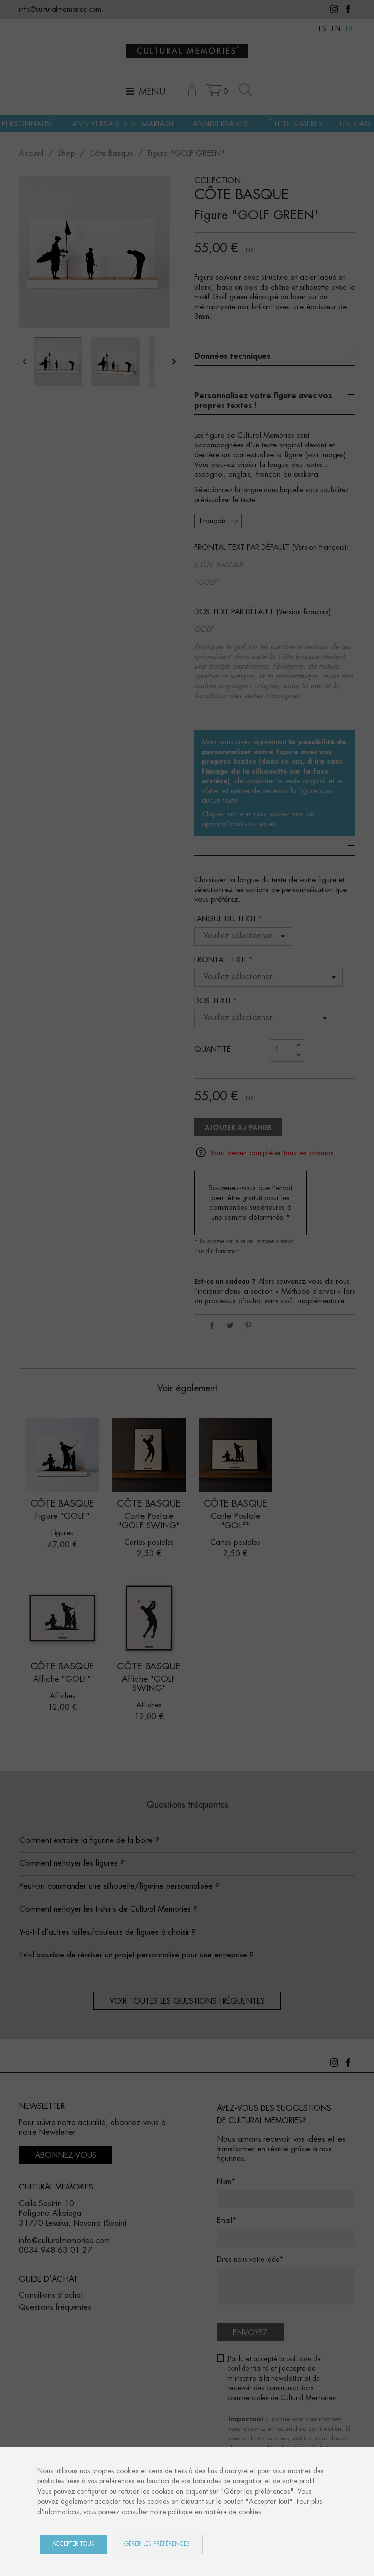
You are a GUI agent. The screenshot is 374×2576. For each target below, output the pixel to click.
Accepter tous (73, 2544)
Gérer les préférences (157, 2544)
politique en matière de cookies (215, 2512)
